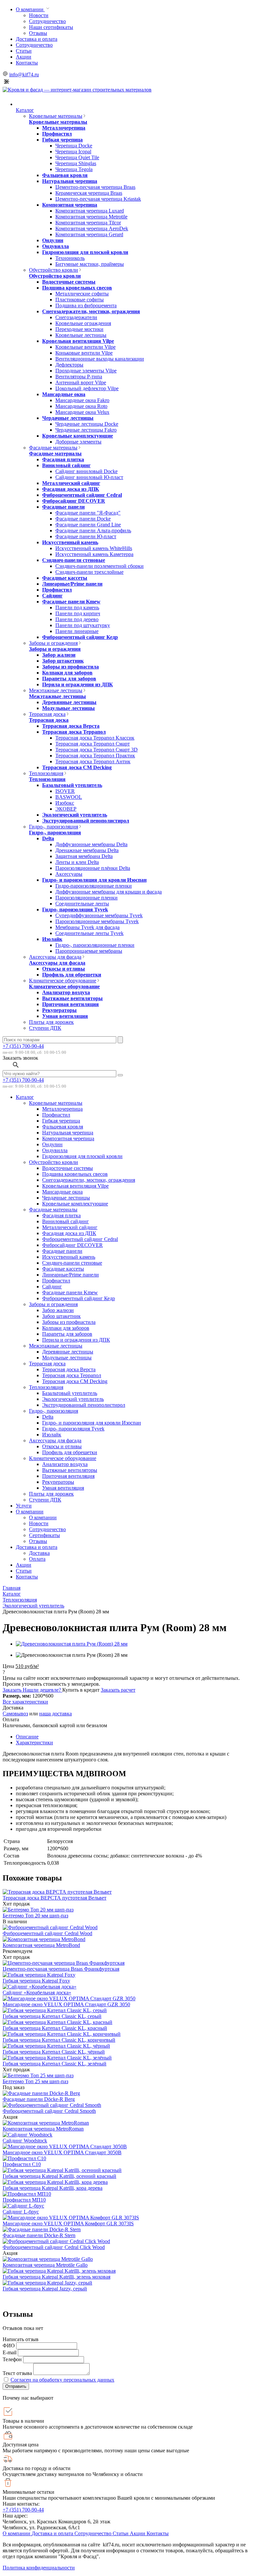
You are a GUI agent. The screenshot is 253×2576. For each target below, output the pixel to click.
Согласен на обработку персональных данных (62, 2380)
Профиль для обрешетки (72, 975)
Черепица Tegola (74, 169)
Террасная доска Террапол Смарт (93, 744)
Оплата (37, 1559)
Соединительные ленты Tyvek (89, 933)
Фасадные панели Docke (83, 519)
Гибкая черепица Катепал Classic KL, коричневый (59, 2040)
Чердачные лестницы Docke (87, 424)
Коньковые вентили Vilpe (84, 353)
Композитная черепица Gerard (89, 234)
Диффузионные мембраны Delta (91, 844)
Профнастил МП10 (24, 2200)
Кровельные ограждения (83, 323)
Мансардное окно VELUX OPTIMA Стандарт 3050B (62, 2152)
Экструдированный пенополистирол (86, 821)
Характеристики (34, 1743)
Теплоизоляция (46, 773)
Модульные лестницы (69, 708)
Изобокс (65, 803)
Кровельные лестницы (81, 335)
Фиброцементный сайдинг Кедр (80, 637)
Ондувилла (56, 246)
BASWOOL (69, 797)
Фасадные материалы (53, 448)
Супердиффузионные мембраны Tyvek (99, 915)
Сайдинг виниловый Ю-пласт (89, 477)
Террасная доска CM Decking (77, 767)
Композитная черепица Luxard (90, 211)
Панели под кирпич (78, 613)
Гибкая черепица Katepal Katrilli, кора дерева (53, 2188)
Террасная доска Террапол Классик (95, 738)
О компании (30, 9)
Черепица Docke (74, 146)
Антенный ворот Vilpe (81, 382)
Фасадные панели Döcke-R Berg (39, 2099)
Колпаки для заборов (67, 673)
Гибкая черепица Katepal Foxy (36, 1981)
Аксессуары (69, 874)
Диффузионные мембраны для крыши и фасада (109, 892)
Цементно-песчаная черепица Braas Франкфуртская (61, 1969)
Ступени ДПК (45, 1028)
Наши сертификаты (51, 27)
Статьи (24, 51)
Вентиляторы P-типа (79, 377)
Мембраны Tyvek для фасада (87, 927)
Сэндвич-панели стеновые (74, 560)
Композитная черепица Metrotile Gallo (45, 2265)
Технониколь (70, 258)
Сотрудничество (47, 21)
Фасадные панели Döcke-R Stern (39, 2235)
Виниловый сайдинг (66, 465)
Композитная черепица (70, 205)
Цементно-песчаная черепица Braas (95, 187)
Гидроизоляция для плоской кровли (85, 252)
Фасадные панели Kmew (71, 602)
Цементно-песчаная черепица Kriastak (98, 199)
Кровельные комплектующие (78, 436)
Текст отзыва (17, 2373)
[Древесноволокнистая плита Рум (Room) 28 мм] (72, 1644)
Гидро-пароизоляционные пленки (94, 886)
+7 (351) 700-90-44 (23, 1046)
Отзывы (38, 33)
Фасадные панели (63, 507)
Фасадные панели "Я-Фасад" (88, 513)
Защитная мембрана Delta (84, 856)
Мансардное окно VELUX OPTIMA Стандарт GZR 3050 (66, 2004)
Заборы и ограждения (53, 643)
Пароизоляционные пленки (86, 898)
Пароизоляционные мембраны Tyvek (97, 921)
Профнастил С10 (22, 2164)
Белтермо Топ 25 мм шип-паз (35, 2081)
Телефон (12, 2359)
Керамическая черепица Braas (89, 193)
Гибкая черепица (62, 140)
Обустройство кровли (54, 270)
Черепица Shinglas (76, 163)
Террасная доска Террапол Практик (95, 756)
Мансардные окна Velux (82, 412)
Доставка (39, 1553)
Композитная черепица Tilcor (88, 223)
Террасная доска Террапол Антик (93, 761)
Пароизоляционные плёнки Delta (93, 868)
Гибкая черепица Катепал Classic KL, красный (55, 2028)
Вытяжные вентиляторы (72, 998)
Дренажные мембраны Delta (87, 850)
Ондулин (53, 240)
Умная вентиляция (65, 1016)
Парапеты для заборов (69, 679)
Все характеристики (25, 1702)
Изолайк (52, 939)
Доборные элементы (78, 442)
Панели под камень (77, 607)
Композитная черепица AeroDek (92, 228)
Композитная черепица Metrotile (91, 217)
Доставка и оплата (37, 39)
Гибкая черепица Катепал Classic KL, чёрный (54, 2052)
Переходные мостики (79, 329)
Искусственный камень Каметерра (94, 554)
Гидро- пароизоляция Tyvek (75, 909)
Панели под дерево (77, 619)
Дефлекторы (69, 365)
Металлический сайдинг (71, 483)
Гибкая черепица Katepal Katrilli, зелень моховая (56, 2277)
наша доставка (56, 1714)
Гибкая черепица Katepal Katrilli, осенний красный (59, 2176)
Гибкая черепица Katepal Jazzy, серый (45, 2289)
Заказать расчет (118, 1690)
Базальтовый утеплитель (72, 785)
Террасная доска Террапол (74, 732)
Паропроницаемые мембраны (89, 951)
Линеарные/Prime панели (72, 584)
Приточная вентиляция (70, 1004)
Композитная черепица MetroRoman (43, 2129)
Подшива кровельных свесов (77, 288)
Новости (39, 15)
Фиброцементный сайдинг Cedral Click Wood (54, 2247)
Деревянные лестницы (69, 702)
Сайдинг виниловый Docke (86, 471)
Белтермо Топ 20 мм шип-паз (35, 1916)
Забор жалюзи (59, 655)
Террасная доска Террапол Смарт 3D (97, 750)
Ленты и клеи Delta (77, 862)
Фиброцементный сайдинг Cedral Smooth (49, 2111)
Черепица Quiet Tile (77, 157)
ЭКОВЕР (66, 809)
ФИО (9, 2346)
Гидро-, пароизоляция (54, 827)
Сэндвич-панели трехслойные (89, 572)
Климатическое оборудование (63, 981)
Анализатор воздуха (66, 992)
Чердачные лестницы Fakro (86, 430)
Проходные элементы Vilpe (86, 371)
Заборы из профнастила (70, 667)
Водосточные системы (69, 282)
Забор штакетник (63, 661)
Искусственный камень (70, 542)
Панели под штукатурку (83, 625)
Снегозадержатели (76, 317)
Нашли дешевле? (42, 1690)
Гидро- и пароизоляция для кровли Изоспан (94, 880)
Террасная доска (47, 714)
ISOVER (65, 791)
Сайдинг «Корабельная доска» (37, 1993)
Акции (24, 57)
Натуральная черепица (70, 181)
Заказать (13, 1690)
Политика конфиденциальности (39, 2568)
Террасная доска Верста (71, 726)
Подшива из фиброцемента (86, 305)
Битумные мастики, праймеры (90, 264)
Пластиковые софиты (80, 300)
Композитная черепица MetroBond (41, 1945)
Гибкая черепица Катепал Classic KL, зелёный (55, 2064)
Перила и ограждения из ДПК (78, 684)
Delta (48, 838)
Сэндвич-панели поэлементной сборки (99, 566)
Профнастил (57, 134)
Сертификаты (44, 1535)
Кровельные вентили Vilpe (85, 347)
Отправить (16, 2386)
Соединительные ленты (82, 904)
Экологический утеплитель (75, 815)
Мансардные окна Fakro (82, 400)
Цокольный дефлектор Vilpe (87, 388)
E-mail (10, 2352)
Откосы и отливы (64, 969)
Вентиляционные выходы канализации (100, 359)
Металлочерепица (64, 128)
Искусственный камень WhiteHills (94, 548)
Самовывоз (15, 1714)
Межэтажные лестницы (56, 690)
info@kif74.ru (24, 75)
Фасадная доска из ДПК (71, 489)
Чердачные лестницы (68, 418)
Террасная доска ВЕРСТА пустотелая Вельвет (55, 1898)
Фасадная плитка (63, 459)
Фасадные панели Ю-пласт (86, 536)
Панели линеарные (77, 631)
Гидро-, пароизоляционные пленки (95, 945)
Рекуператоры (59, 1010)
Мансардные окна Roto (81, 406)
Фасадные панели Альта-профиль (93, 530)
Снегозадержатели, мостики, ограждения (91, 311)
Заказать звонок (20, 1058)
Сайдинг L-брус (21, 2212)
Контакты (27, 63)
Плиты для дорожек (51, 1022)
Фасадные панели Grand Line (88, 525)
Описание (27, 1737)
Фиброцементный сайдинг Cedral (82, 495)
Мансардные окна (64, 394)
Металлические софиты (82, 294)
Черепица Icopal (73, 152)
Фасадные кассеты (65, 578)
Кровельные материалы (56, 116)
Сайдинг (52, 596)
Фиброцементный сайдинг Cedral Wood (47, 1933)
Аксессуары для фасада (55, 957)
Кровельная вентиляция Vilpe (78, 341)
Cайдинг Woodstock (25, 2141)
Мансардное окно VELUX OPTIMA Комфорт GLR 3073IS (68, 2223)
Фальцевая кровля (65, 175)
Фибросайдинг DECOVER (74, 501)
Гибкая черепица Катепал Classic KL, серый (52, 2016)
